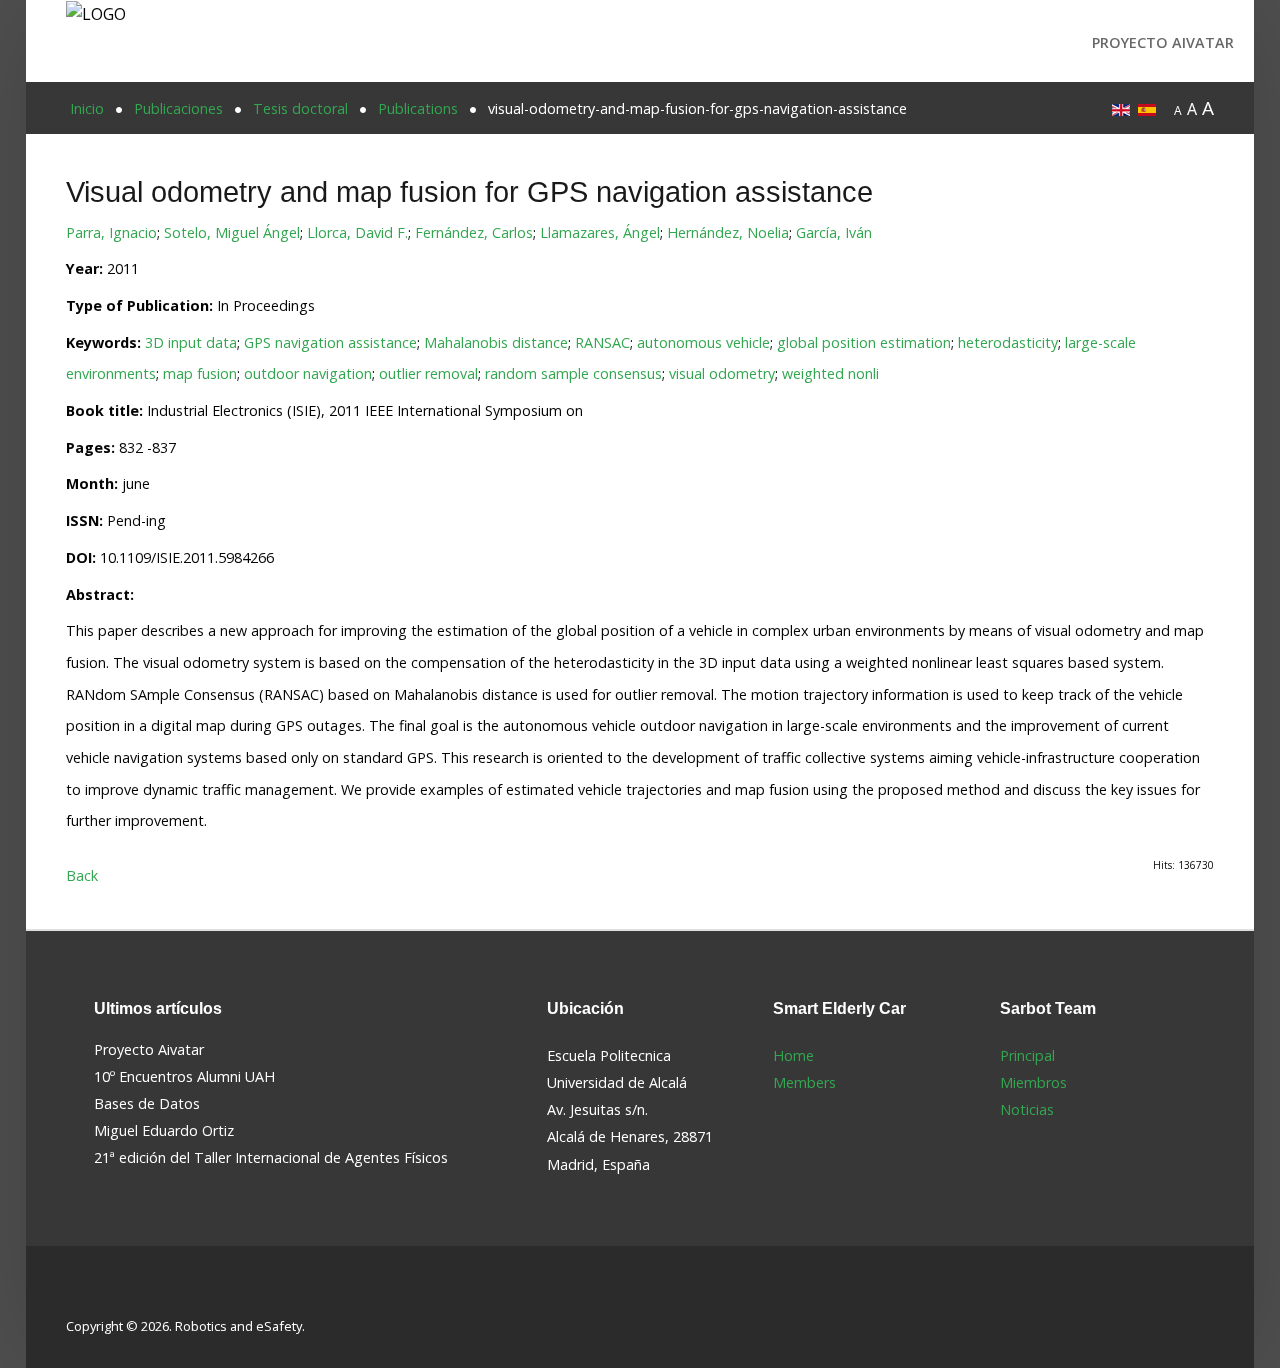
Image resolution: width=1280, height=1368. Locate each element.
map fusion (200, 373)
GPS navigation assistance (330, 342)
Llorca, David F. (357, 232)
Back (82, 875)
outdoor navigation (308, 373)
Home (793, 1055)
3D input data (191, 342)
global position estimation (864, 342)
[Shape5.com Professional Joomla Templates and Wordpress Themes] (108, 1294)
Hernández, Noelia (728, 232)
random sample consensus (573, 373)
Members (804, 1082)
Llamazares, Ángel (600, 232)
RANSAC (602, 342)
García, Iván (834, 232)
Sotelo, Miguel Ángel (232, 232)
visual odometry (722, 373)
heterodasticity (1008, 342)
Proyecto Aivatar (1163, 42)
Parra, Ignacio (111, 232)
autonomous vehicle (703, 342)
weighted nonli (830, 373)
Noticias (1027, 1109)
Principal (1027, 1055)
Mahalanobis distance (496, 342)
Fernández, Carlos (474, 232)
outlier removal (428, 373)
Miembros (1033, 1082)
